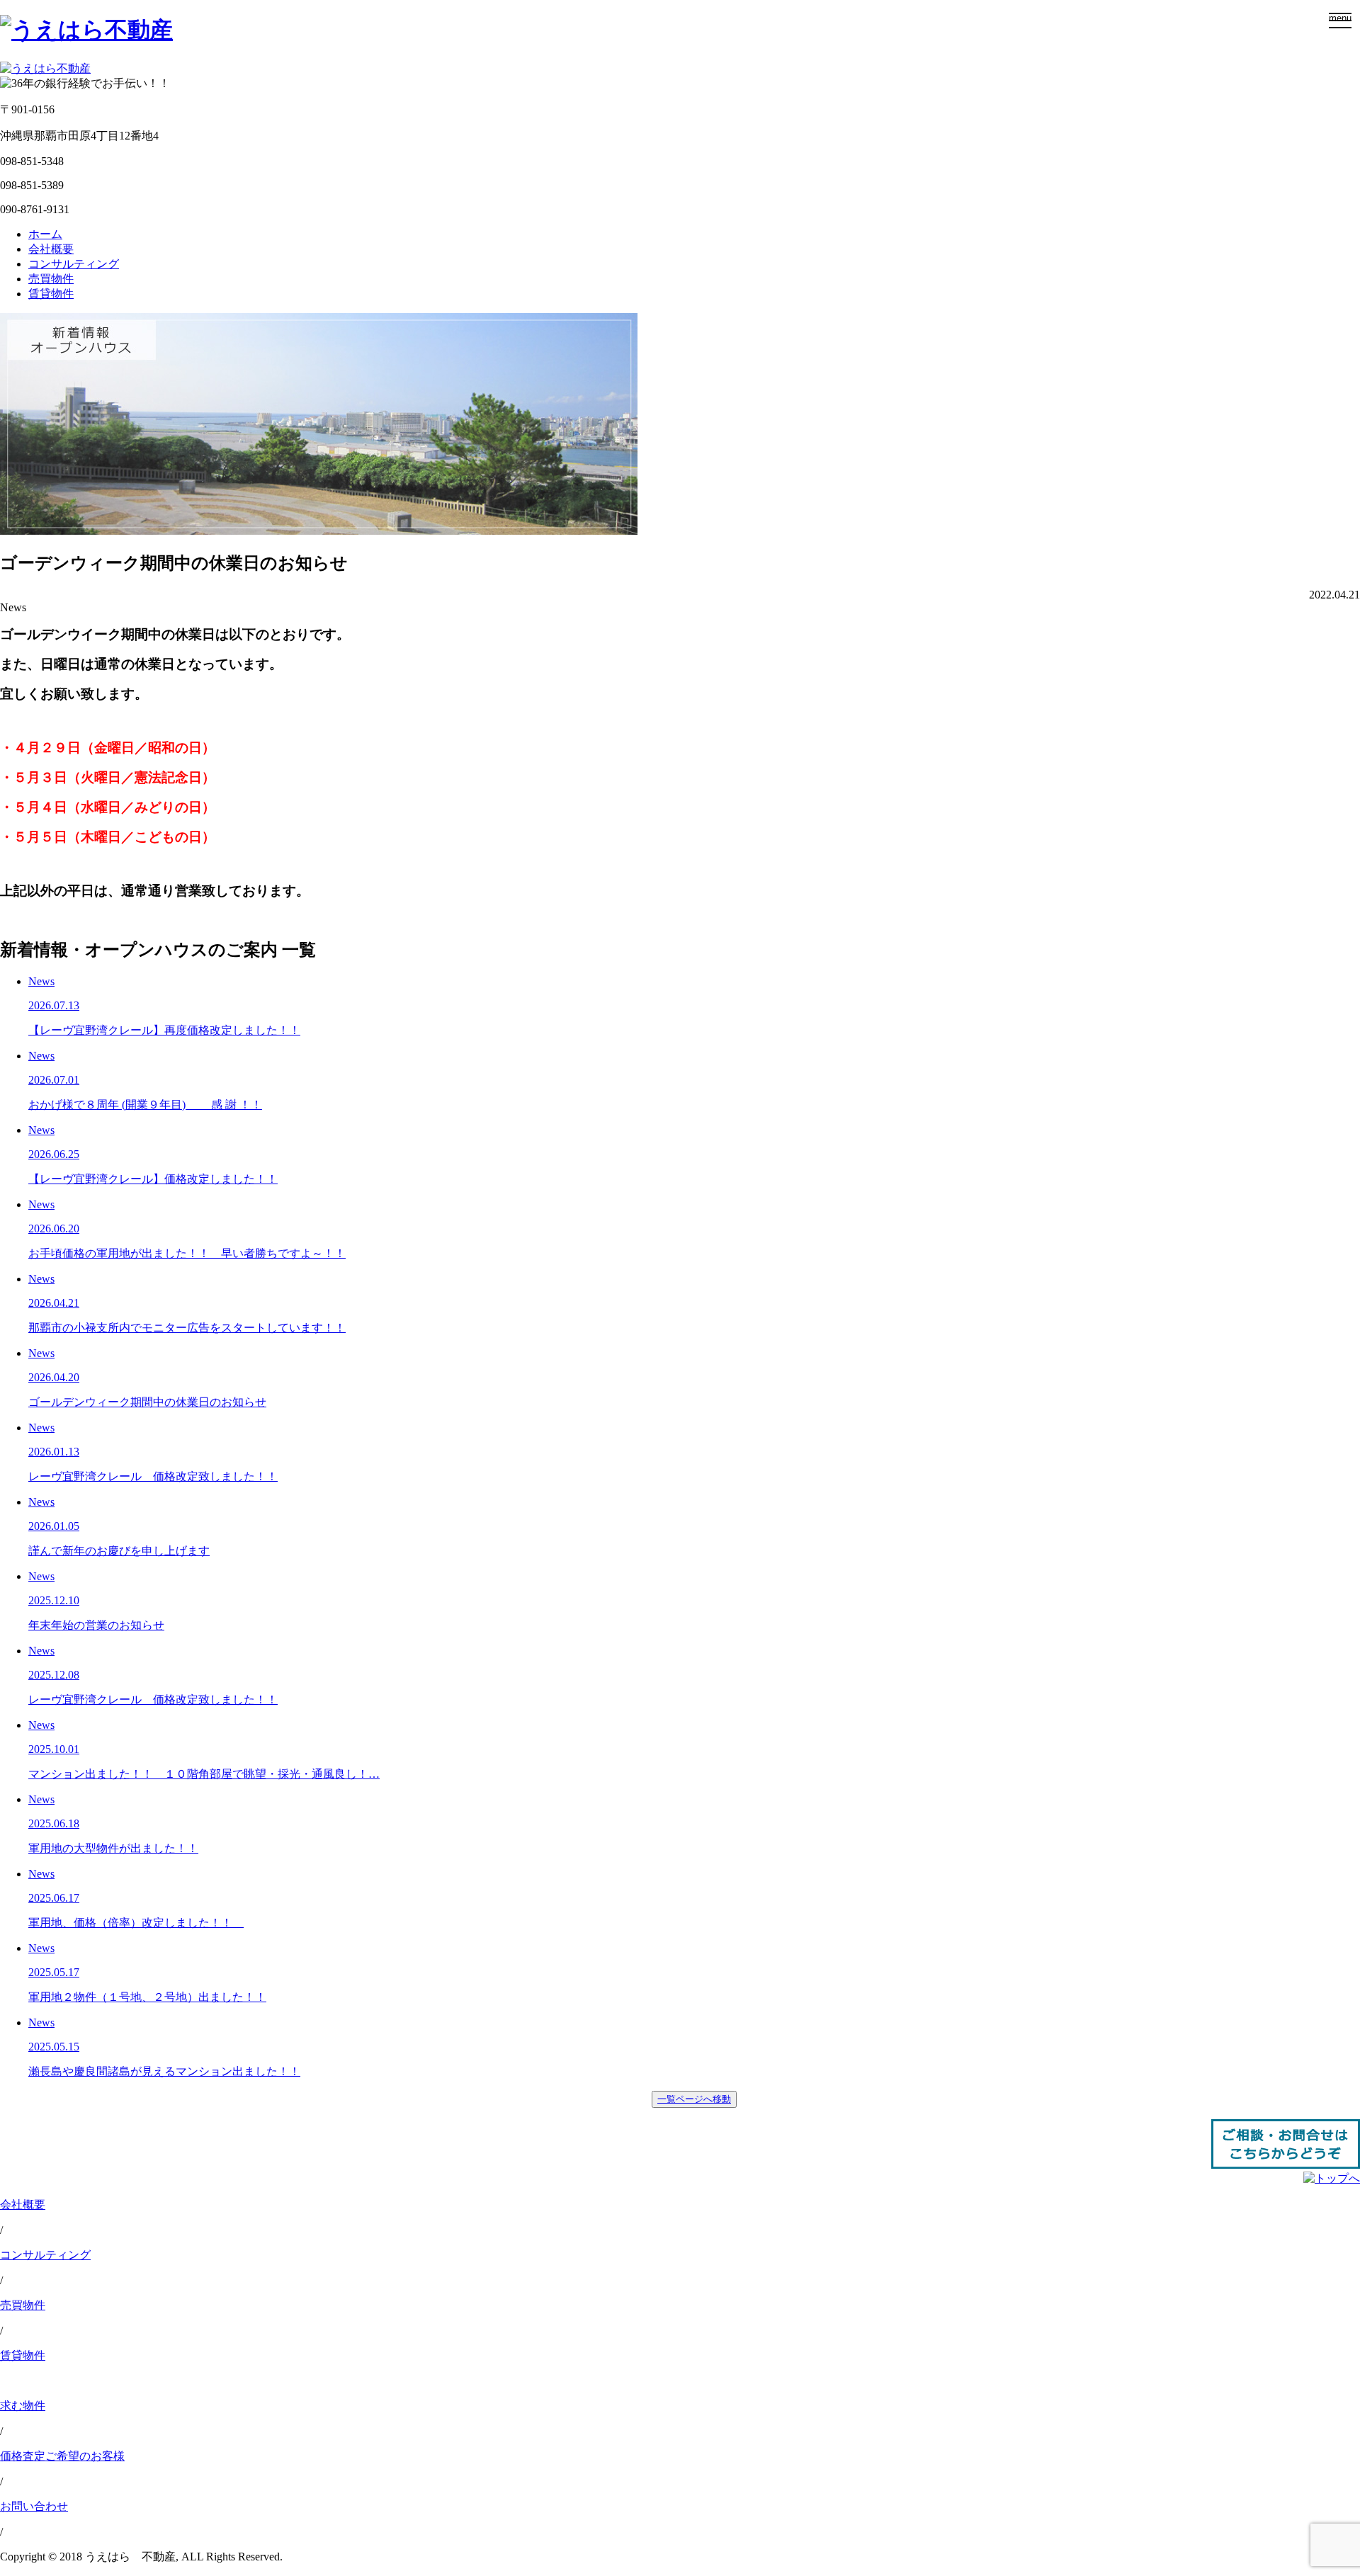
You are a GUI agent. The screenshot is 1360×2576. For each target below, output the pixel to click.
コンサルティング (74, 264)
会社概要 (51, 249)
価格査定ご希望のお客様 (62, 2456)
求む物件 (23, 2406)
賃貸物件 (51, 294)
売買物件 (51, 279)
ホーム (45, 234)
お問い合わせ (34, 2506)
